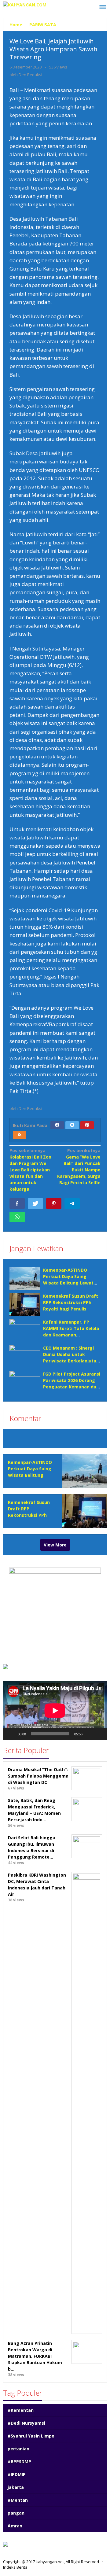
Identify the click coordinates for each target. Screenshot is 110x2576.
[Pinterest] (87, 1125)
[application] (55, 1710)
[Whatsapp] (17, 1217)
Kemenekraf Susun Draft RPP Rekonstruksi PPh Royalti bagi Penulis (71, 1302)
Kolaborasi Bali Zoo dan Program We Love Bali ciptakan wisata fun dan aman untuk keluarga (30, 1170)
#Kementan (21, 2410)
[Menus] (103, 7)
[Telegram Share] (72, 1203)
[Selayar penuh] (99, 1734)
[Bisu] (89, 1734)
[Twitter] (72, 1125)
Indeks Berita (15, 2567)
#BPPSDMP (19, 2462)
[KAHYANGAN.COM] (25, 4)
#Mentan (18, 2500)
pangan (16, 2513)
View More (55, 1545)
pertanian (18, 2449)
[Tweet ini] (35, 1203)
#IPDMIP (17, 2474)
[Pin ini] (54, 1203)
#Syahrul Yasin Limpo (31, 2436)
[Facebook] (57, 1125)
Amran (15, 2526)
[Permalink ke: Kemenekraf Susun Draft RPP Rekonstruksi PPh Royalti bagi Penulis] (25, 1304)
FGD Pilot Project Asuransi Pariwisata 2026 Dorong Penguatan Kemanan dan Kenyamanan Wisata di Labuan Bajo (72, 1387)
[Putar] (11, 1734)
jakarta (16, 2487)
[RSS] (20, 1135)
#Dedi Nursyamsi (26, 2423)
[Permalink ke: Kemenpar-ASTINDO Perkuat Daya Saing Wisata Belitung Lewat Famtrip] (25, 1278)
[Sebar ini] (17, 1203)
